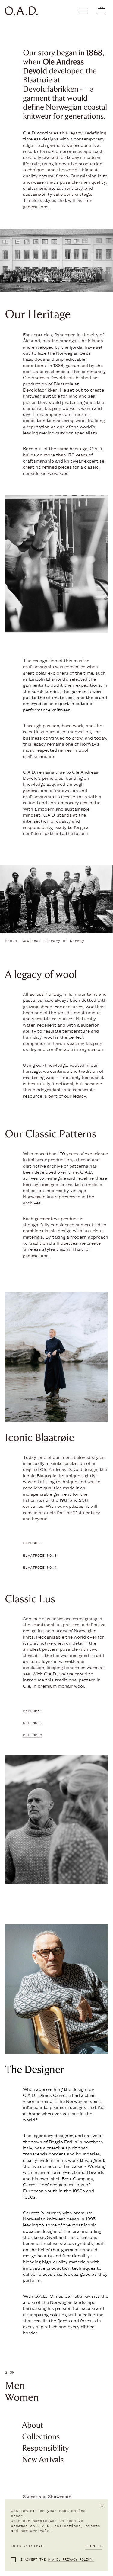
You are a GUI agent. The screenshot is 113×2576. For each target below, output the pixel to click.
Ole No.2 (33, 1735)
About (33, 2425)
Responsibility (45, 2448)
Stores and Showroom (47, 2496)
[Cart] (102, 11)
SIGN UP (94, 2546)
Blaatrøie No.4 (40, 1568)
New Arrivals (43, 2459)
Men (15, 2385)
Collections (41, 2436)
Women (22, 2397)
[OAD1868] (30, 11)
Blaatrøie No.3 (40, 1556)
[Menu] (83, 11)
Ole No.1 (33, 1723)
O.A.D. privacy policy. (71, 2560)
